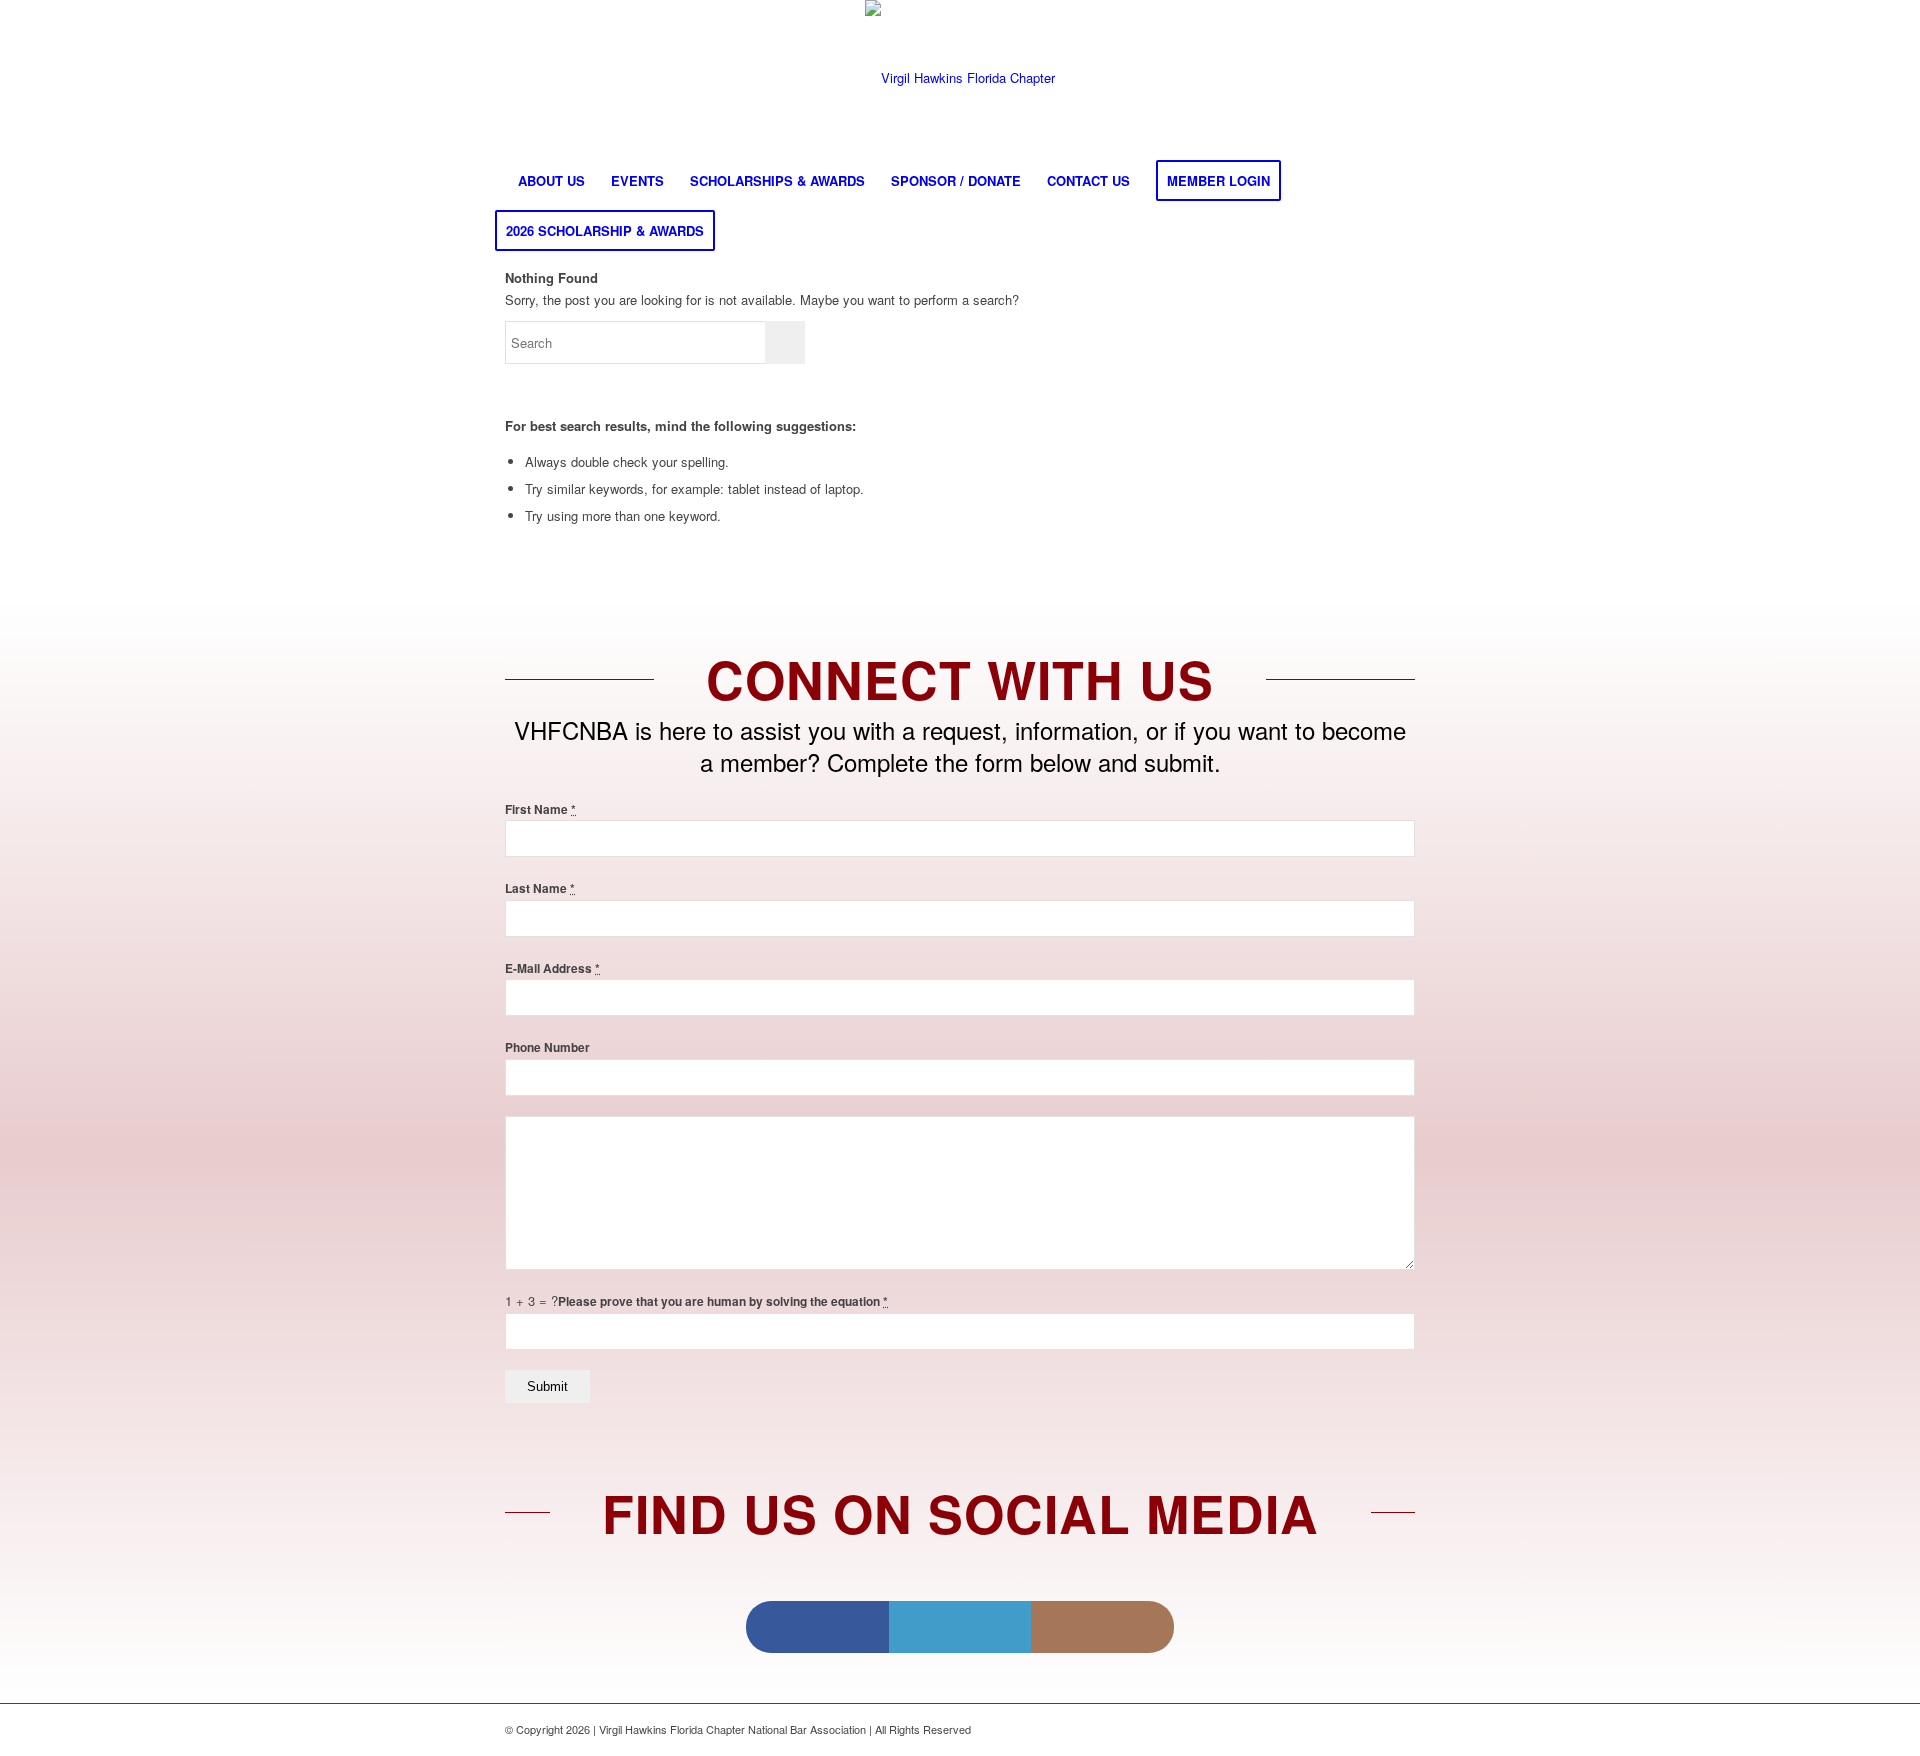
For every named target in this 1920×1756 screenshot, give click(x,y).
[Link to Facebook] (817, 1627)
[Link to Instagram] (1102, 1627)
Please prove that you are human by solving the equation (723, 1301)
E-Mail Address (552, 968)
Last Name (540, 888)
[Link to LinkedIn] (960, 1627)
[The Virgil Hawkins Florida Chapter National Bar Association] (960, 78)
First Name (540, 809)
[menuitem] (551, 181)
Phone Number (547, 1047)
